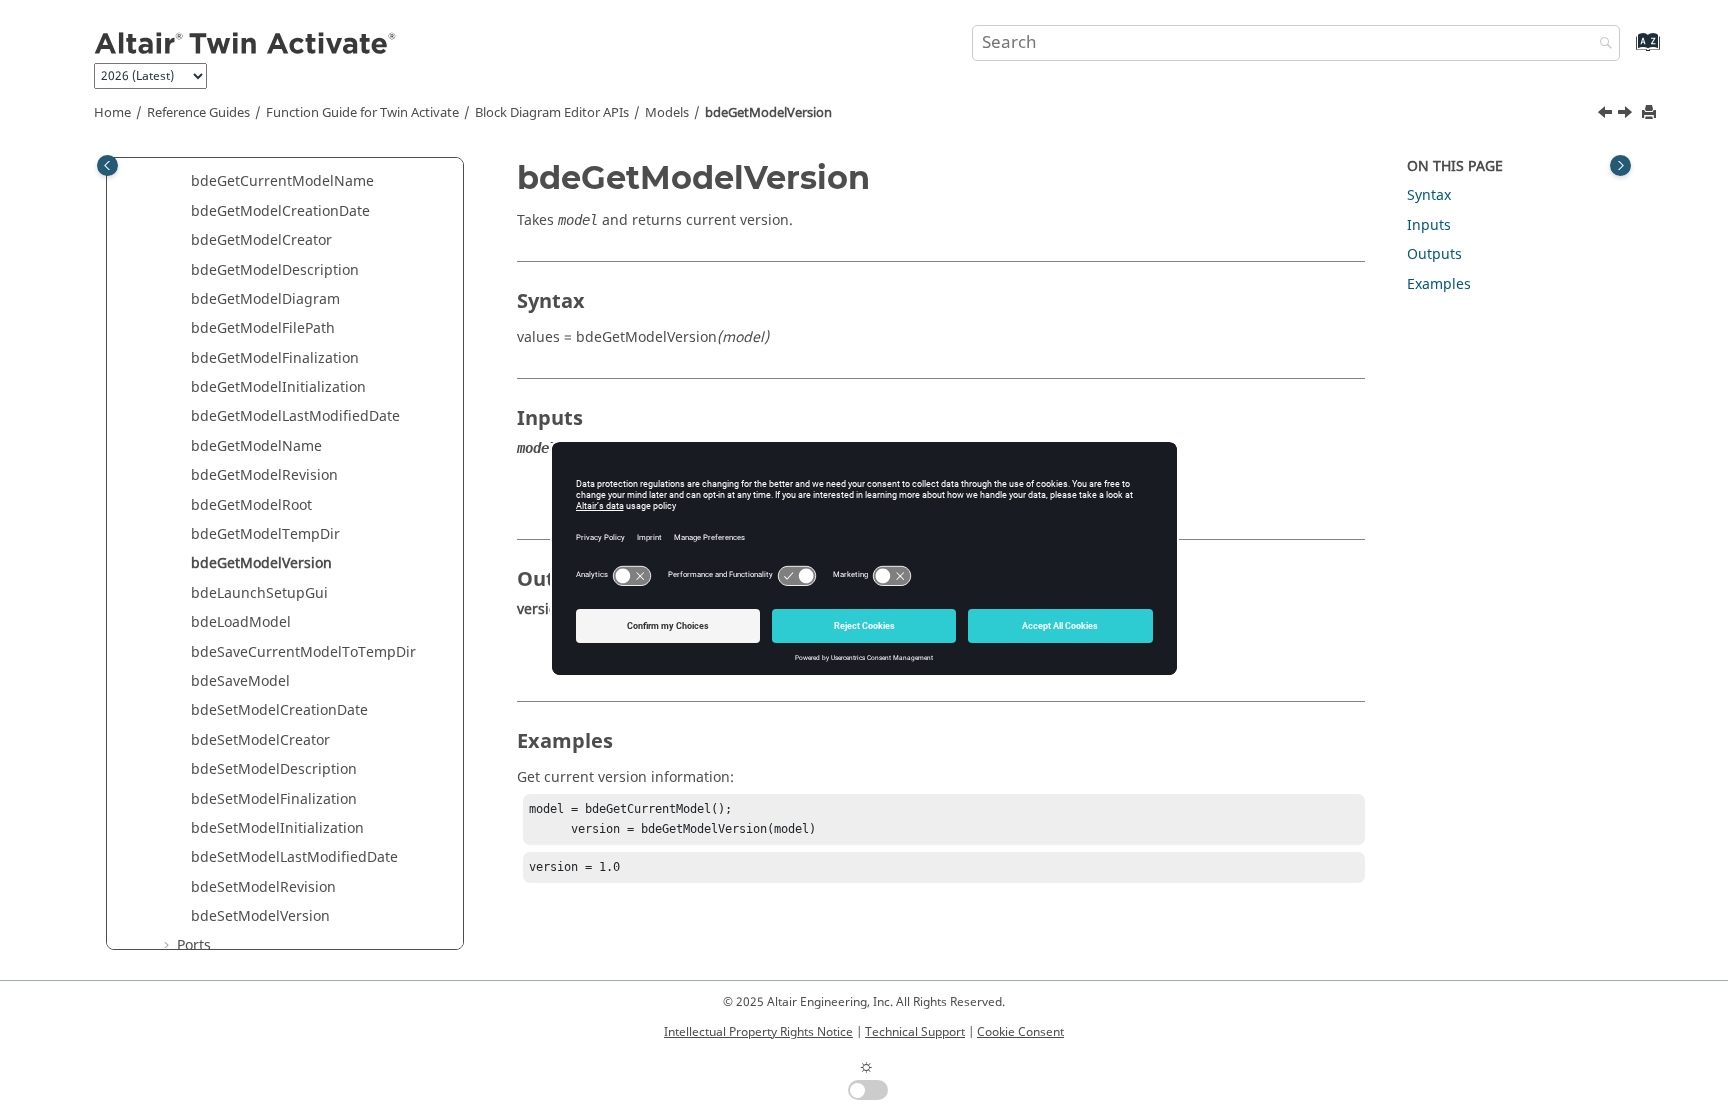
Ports (194, 945)
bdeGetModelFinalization (275, 358)
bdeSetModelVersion (260, 916)
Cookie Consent (1020, 1032)
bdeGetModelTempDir (265, 534)
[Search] (1601, 44)
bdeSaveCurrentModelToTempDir (303, 652)
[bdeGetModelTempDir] (1607, 115)
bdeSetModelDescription (274, 769)
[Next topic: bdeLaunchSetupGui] (1627, 115)
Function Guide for (362, 113)
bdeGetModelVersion (768, 113)
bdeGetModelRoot (251, 505)
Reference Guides (198, 113)
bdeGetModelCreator (261, 240)
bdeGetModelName (256, 446)
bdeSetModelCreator (260, 740)
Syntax (1429, 195)
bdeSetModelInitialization (277, 828)
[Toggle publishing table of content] (107, 165)
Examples (1439, 284)
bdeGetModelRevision (264, 475)
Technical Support (915, 1032)
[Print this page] (1651, 113)
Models (667, 113)
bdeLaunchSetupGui (259, 593)
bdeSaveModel (240, 681)
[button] (183, 182)
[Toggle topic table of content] (1620, 165)
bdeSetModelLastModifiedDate (294, 857)
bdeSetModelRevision (263, 887)
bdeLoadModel (241, 622)
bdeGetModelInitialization (278, 387)
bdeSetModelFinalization (274, 799)
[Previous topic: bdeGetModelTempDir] (1607, 115)
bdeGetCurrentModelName (282, 181)
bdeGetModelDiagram (265, 299)
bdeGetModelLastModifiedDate (295, 416)
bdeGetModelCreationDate (280, 211)
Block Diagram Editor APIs (552, 113)
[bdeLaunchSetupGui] (1627, 115)
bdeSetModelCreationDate (279, 710)
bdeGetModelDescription (275, 270)
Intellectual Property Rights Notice (758, 1032)
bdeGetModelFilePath (263, 328)
